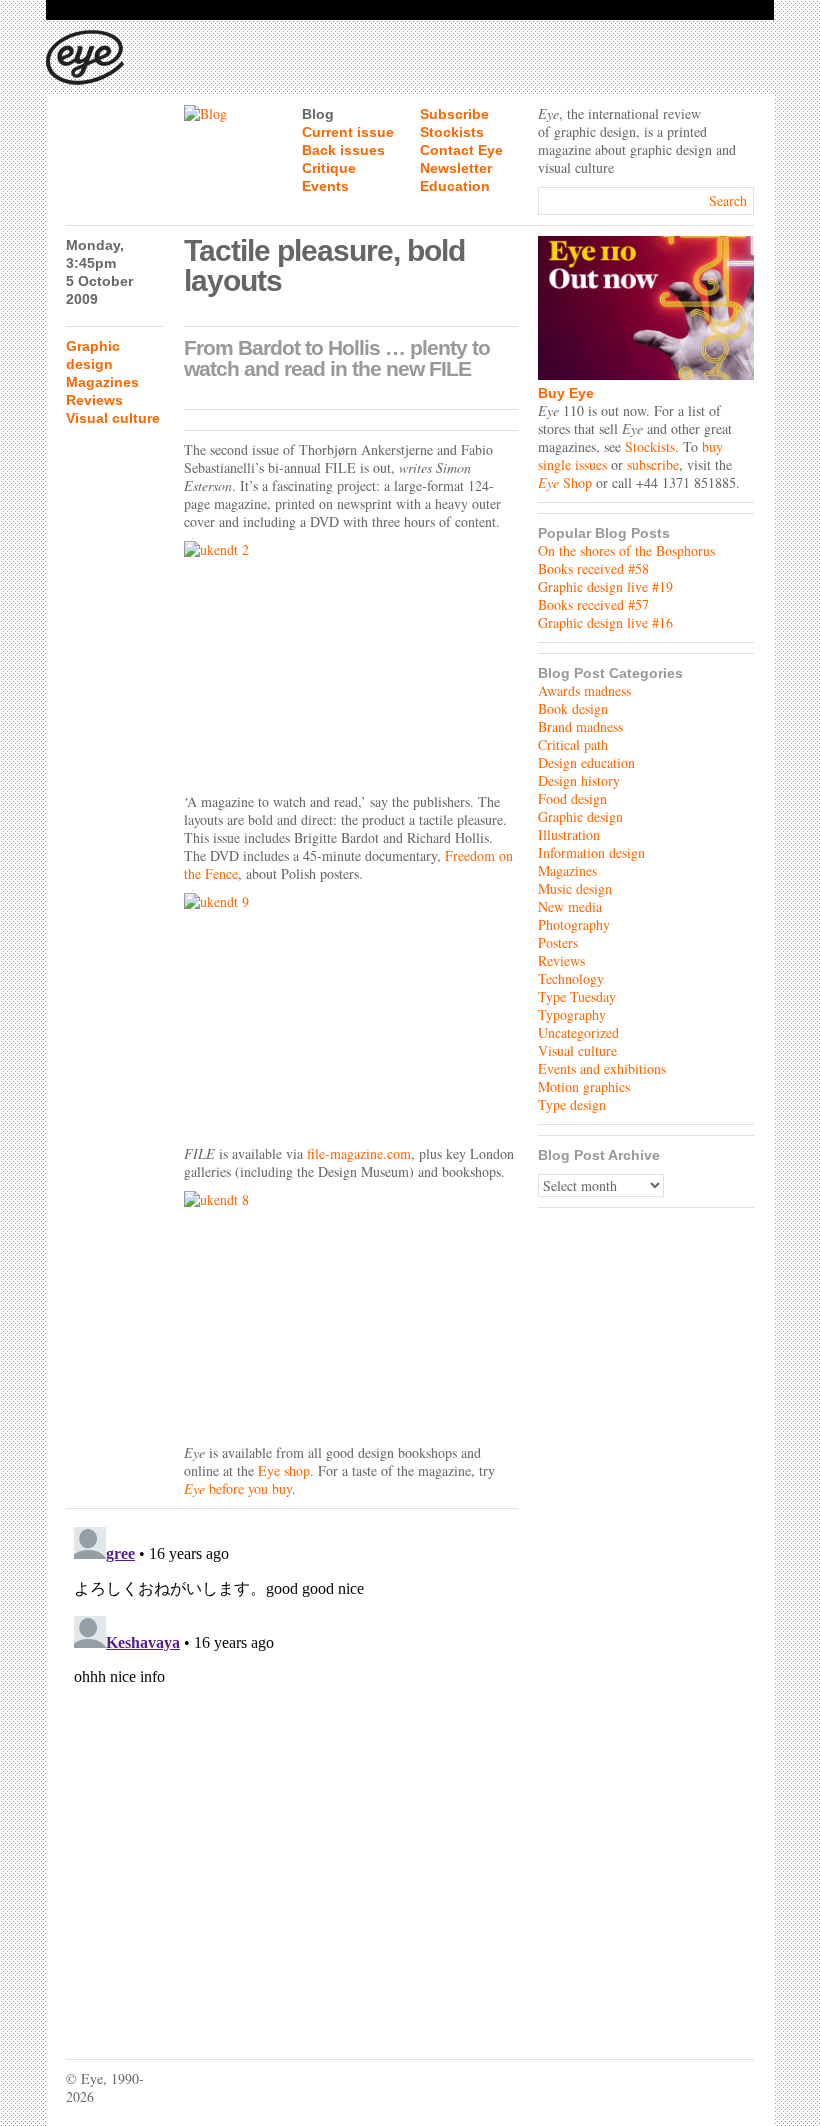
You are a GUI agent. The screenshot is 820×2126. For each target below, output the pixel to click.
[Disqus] (292, 1769)
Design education (586, 762)
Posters (558, 942)
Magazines (102, 382)
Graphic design (580, 816)
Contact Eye (461, 150)
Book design (573, 708)
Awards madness (584, 690)
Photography (574, 924)
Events (325, 186)
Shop (565, 482)
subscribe (653, 464)
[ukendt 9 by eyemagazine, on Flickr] (351, 1014)
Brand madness (580, 726)
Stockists (452, 132)
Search (728, 200)
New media (570, 906)
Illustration (569, 834)
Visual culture (113, 418)
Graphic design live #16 (605, 622)
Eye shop (284, 1470)
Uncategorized (578, 1032)
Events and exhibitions (602, 1068)
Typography (572, 1014)
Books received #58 (593, 568)
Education (455, 186)
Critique (329, 168)
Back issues (343, 150)
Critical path (573, 744)
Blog (318, 114)
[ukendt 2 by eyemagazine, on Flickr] (351, 662)
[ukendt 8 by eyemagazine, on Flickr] (351, 1312)
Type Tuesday (577, 996)
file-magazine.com (359, 1153)
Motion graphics (584, 1086)
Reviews (94, 400)
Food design (572, 798)
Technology (571, 978)
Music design (575, 888)
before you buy (238, 1488)
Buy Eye (566, 393)
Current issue (348, 132)
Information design (591, 852)
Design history (579, 780)
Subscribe (454, 114)
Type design (572, 1104)
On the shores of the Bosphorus (626, 550)
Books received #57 (593, 604)
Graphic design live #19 (605, 586)
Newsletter (456, 168)
